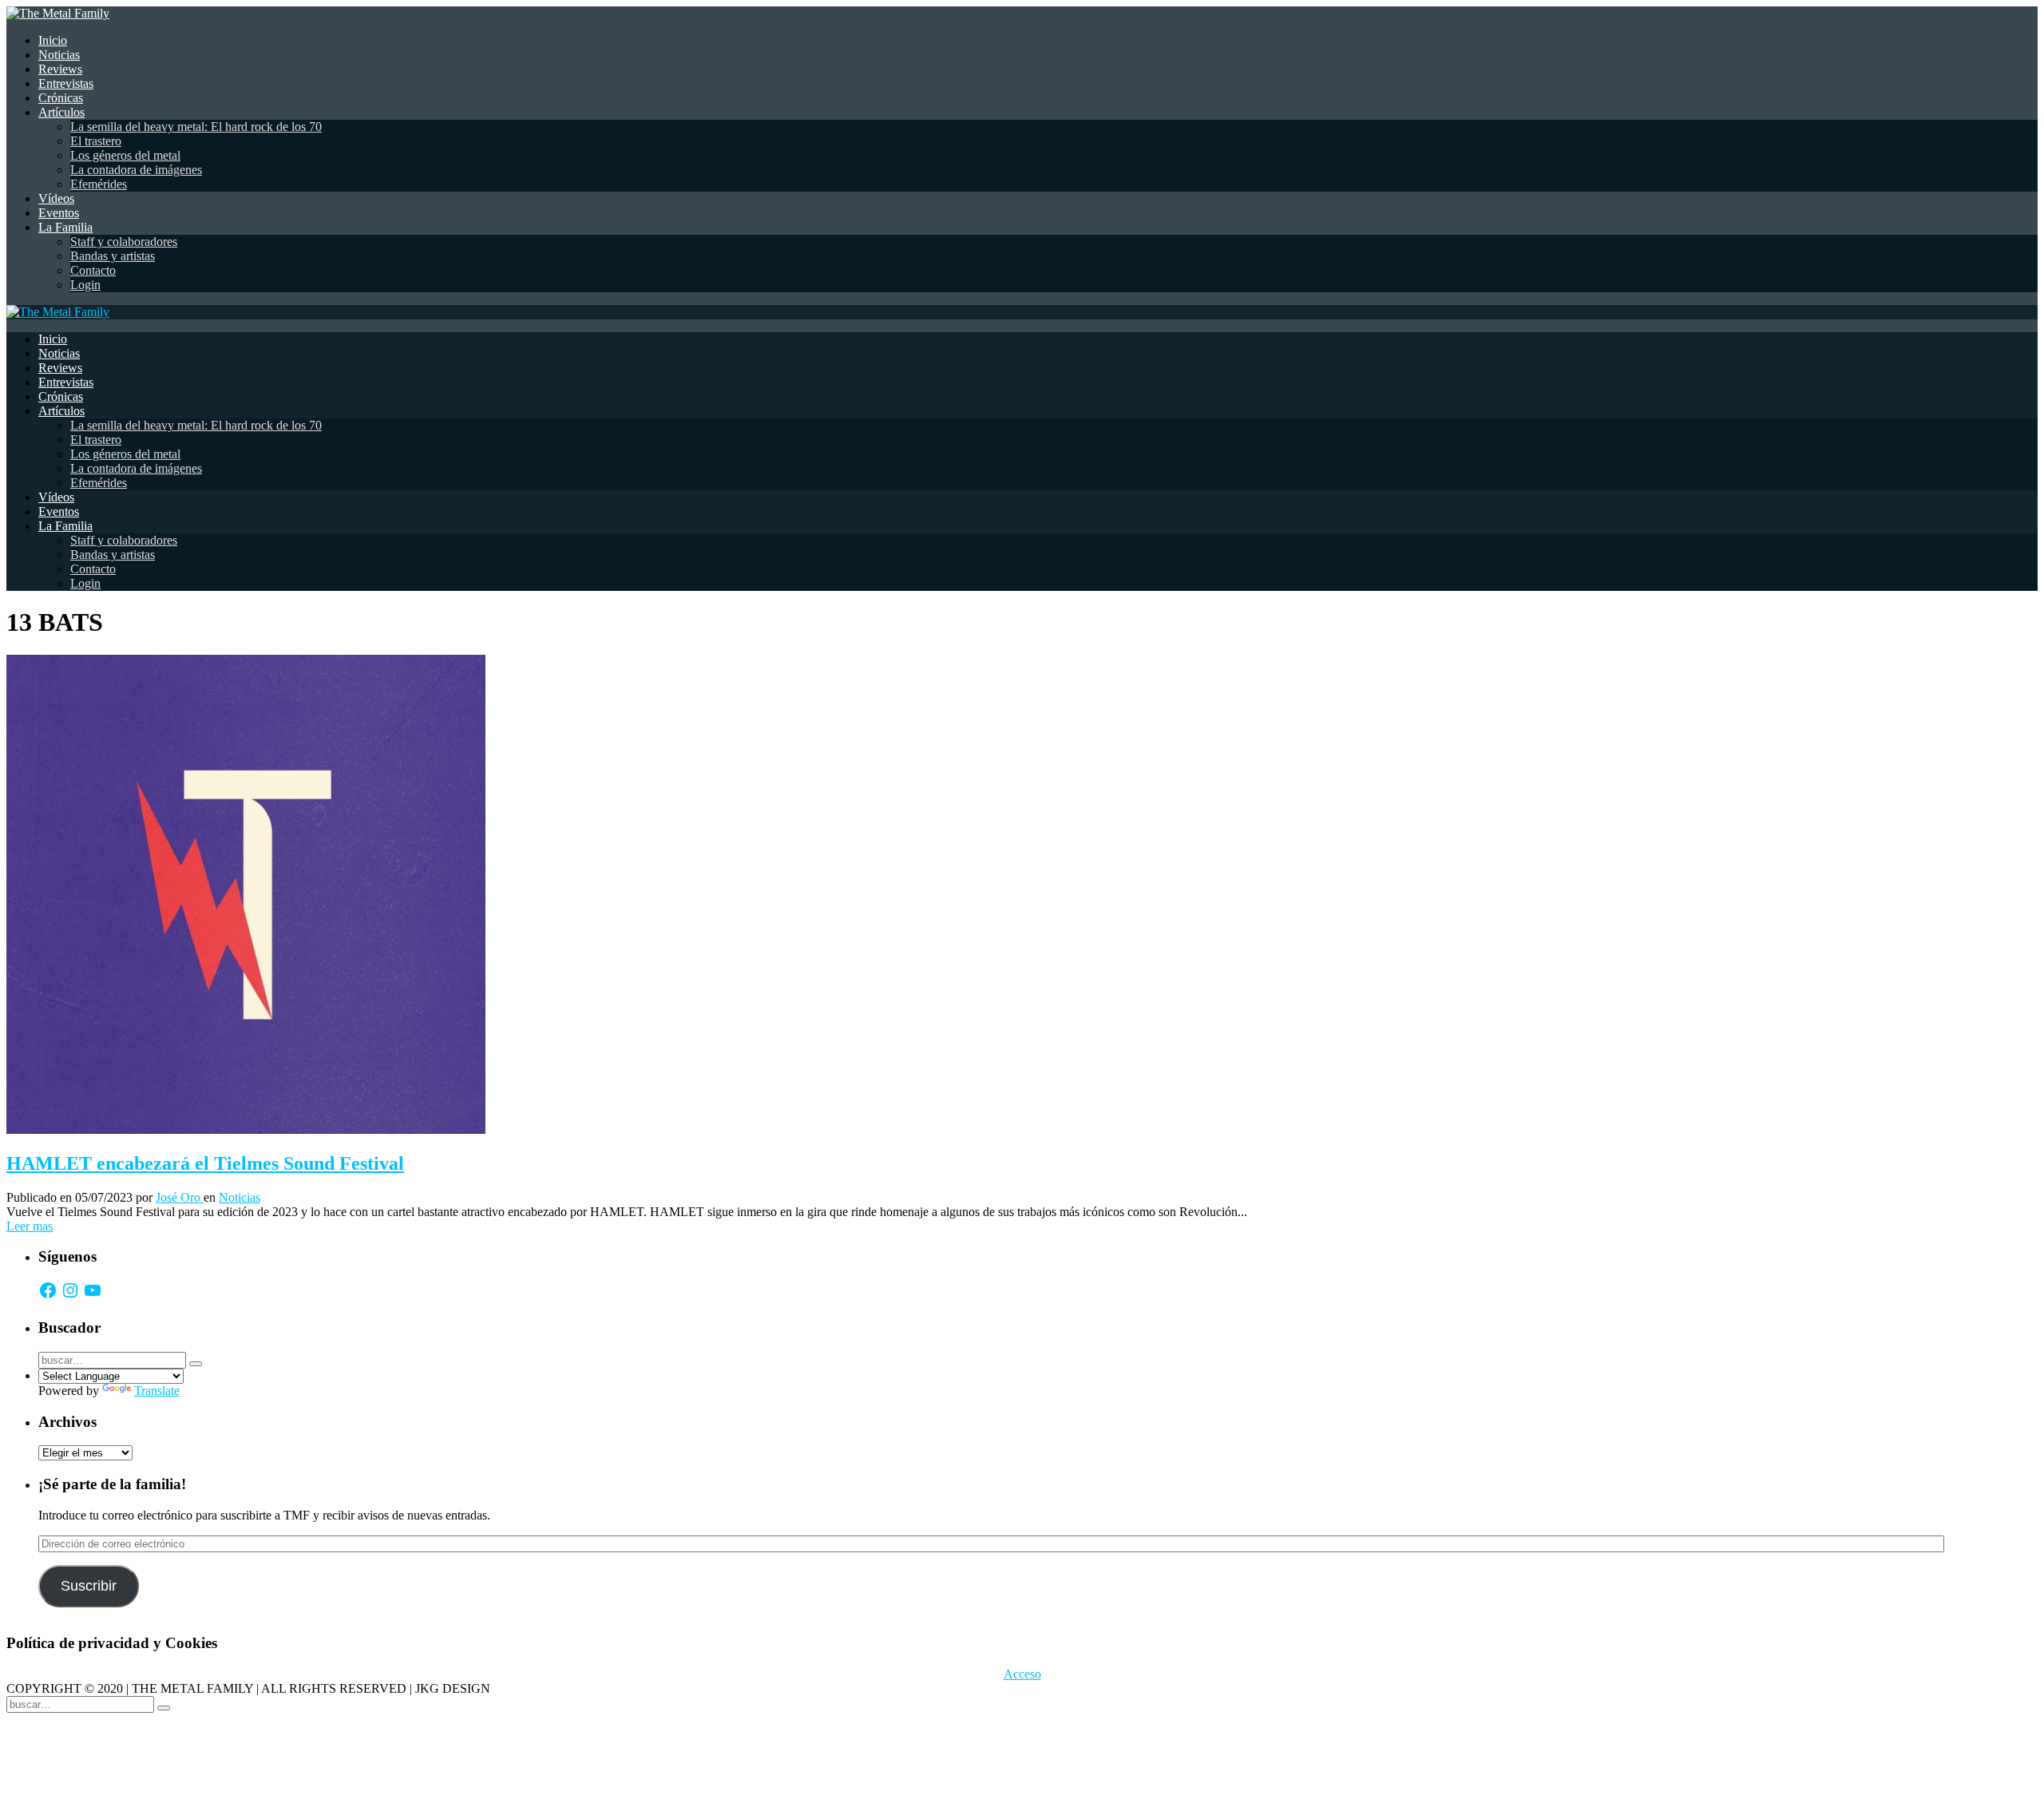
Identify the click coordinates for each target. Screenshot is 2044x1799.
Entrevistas (66, 83)
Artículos (61, 112)
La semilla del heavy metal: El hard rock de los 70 (196, 127)
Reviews (60, 69)
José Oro (180, 1197)
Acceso (1022, 1674)
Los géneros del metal (125, 155)
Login (85, 285)
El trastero (96, 141)
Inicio (53, 40)
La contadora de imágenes (136, 170)
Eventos (59, 213)
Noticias (59, 55)
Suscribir (89, 1586)
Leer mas (30, 1226)
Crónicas (61, 98)
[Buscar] (196, 1364)
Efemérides (99, 184)
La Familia (65, 227)
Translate (157, 1391)
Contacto (93, 270)
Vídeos (56, 198)
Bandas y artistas (113, 256)
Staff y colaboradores (124, 242)
